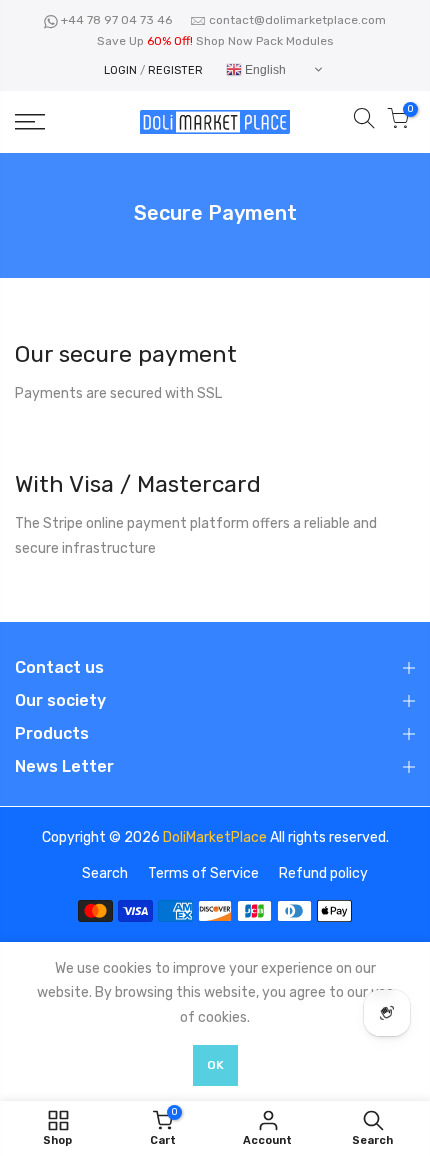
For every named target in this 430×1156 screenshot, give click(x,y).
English (264, 70)
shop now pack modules (265, 41)
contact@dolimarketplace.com (297, 20)
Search (105, 873)
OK (215, 1065)
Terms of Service (203, 873)
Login (120, 70)
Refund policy (323, 873)
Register (175, 70)
